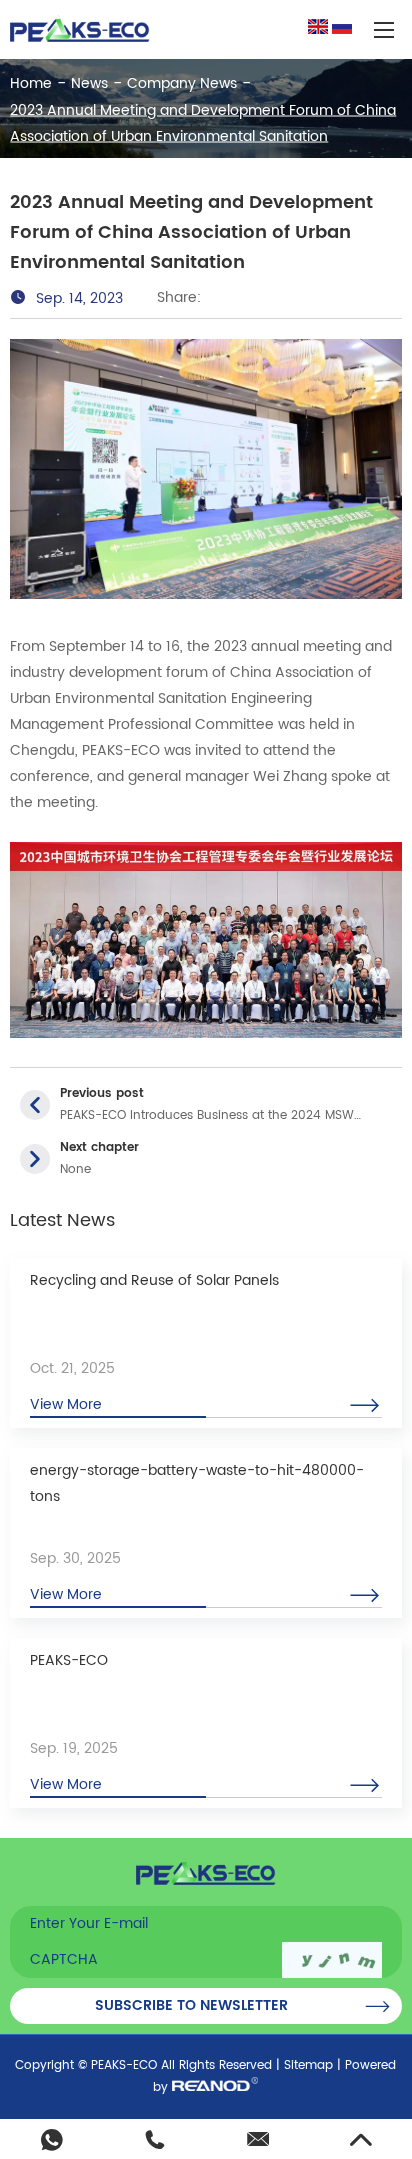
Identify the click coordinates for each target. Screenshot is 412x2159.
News (89, 82)
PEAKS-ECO (69, 1660)
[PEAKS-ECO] (80, 29)
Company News (182, 82)
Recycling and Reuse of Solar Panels (154, 1280)
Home (31, 82)
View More (66, 1404)
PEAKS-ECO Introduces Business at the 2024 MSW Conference (207, 1116)
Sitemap (308, 2065)
